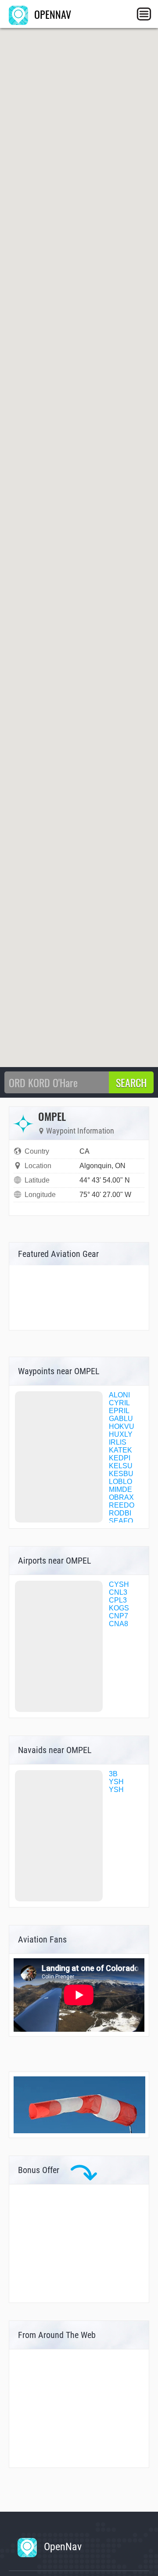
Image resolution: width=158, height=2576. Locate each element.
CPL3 (118, 1600)
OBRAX (121, 1497)
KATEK (120, 1450)
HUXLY (121, 1434)
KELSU (121, 1466)
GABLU (121, 1419)
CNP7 (118, 1616)
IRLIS (118, 1442)
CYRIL (119, 1403)
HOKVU (122, 1426)
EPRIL (119, 1411)
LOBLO (120, 1482)
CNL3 (118, 1592)
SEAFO (121, 1521)
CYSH (119, 1584)
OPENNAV (51, 14)
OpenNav (61, 2547)
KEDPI (120, 1458)
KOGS (119, 1608)
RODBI (120, 1513)
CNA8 (118, 1624)
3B (113, 1774)
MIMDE (120, 1489)
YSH (116, 1782)
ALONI (119, 1395)
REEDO (122, 1505)
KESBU (121, 1474)
